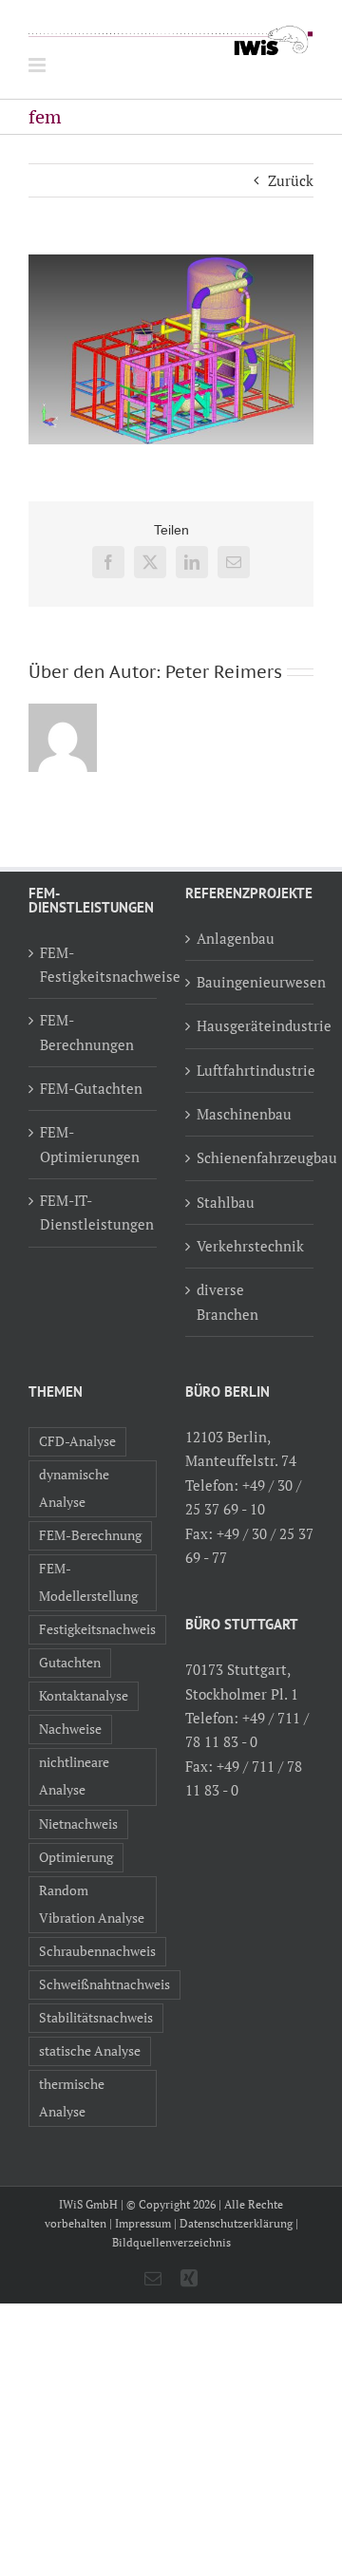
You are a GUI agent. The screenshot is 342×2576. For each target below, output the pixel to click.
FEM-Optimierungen (90, 1144)
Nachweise (70, 1729)
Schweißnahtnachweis (104, 1984)
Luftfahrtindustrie (250, 1070)
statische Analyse (90, 2051)
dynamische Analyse (74, 1488)
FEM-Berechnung (90, 1535)
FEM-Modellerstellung (88, 1582)
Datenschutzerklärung (236, 2223)
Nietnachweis (78, 1824)
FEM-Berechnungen (87, 1032)
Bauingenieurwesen (250, 982)
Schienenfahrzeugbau (250, 1157)
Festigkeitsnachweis (97, 1629)
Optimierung (76, 1857)
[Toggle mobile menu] (38, 65)
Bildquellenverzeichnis (171, 2242)
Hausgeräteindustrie (250, 1025)
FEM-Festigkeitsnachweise (94, 964)
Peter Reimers (224, 672)
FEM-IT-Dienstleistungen (94, 1212)
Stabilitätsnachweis (96, 2018)
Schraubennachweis (97, 1951)
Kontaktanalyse (84, 1696)
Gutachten (70, 1663)
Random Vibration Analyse (92, 1904)
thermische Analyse (72, 2098)
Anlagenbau (236, 938)
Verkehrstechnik (250, 1246)
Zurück (291, 180)
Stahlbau (226, 1202)
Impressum (143, 2223)
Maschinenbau (244, 1114)
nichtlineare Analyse (74, 1776)
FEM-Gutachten (91, 1088)
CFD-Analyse (77, 1441)
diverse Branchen (228, 1301)
